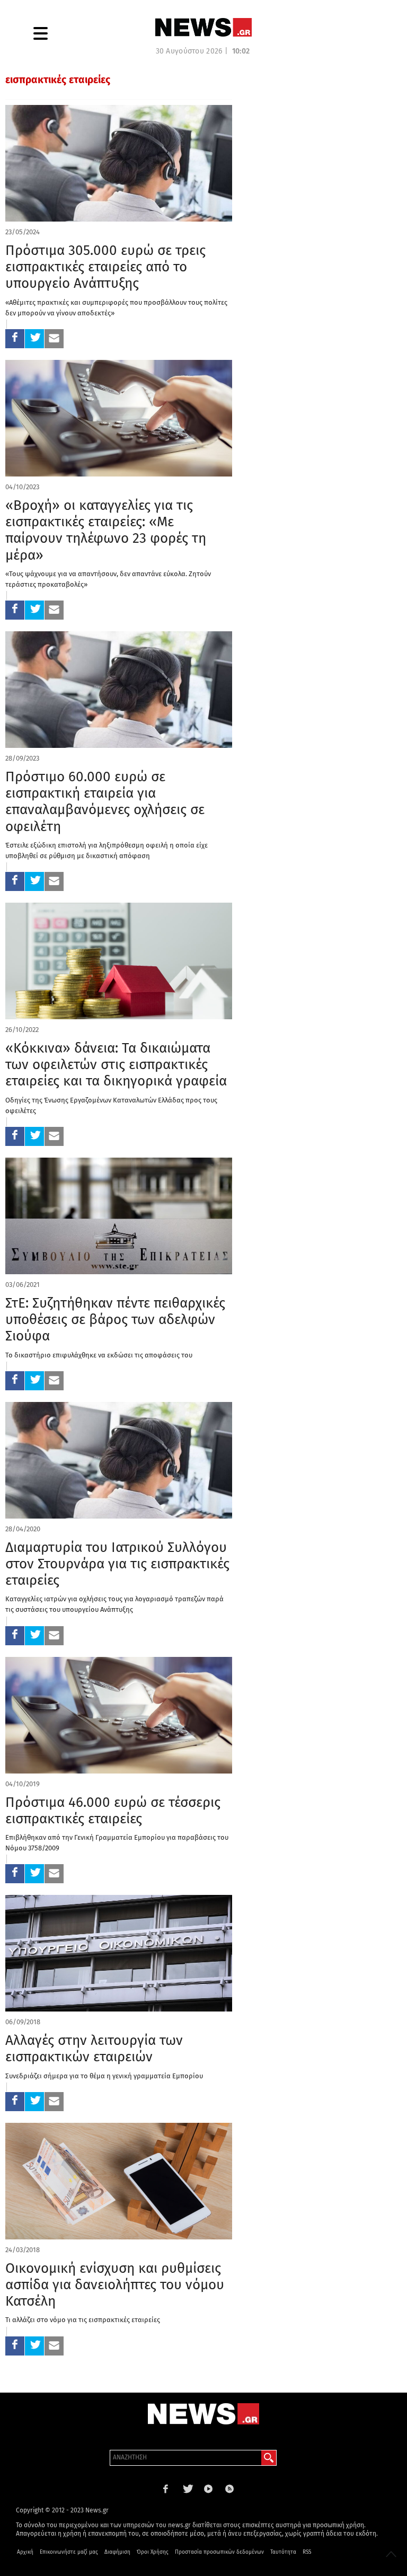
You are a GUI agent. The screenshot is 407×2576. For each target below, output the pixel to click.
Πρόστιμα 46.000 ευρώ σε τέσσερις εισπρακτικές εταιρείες (113, 1811)
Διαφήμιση (117, 2552)
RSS (307, 2552)
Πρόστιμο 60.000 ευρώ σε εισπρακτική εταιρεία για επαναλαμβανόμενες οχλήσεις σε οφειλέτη (105, 802)
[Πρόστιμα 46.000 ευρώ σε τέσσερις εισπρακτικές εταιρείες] (119, 1715)
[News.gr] (203, 27)
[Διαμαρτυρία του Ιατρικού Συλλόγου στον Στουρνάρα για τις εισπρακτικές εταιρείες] (119, 1460)
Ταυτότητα (283, 2552)
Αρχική (25, 2552)
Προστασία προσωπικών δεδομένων (219, 2552)
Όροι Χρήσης (153, 2552)
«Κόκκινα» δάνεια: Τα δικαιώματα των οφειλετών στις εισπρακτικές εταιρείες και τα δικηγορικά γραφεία (116, 1065)
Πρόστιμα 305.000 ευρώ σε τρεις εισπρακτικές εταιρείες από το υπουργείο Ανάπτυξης (105, 267)
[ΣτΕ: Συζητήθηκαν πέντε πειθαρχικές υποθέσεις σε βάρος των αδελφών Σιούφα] (119, 1216)
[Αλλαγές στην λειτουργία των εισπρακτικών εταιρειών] (119, 1953)
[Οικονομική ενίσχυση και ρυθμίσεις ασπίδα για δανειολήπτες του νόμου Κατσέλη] (119, 2181)
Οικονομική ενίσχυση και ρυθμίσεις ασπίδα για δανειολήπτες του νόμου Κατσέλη (115, 2285)
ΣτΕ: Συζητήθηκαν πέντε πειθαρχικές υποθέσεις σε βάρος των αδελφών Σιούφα (115, 1320)
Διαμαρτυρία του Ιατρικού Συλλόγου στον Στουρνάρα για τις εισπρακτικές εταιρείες (117, 1564)
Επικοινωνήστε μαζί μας (69, 2552)
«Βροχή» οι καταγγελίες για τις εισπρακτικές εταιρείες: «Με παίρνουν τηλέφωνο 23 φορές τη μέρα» (106, 530)
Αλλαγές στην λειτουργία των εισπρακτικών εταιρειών (94, 2049)
